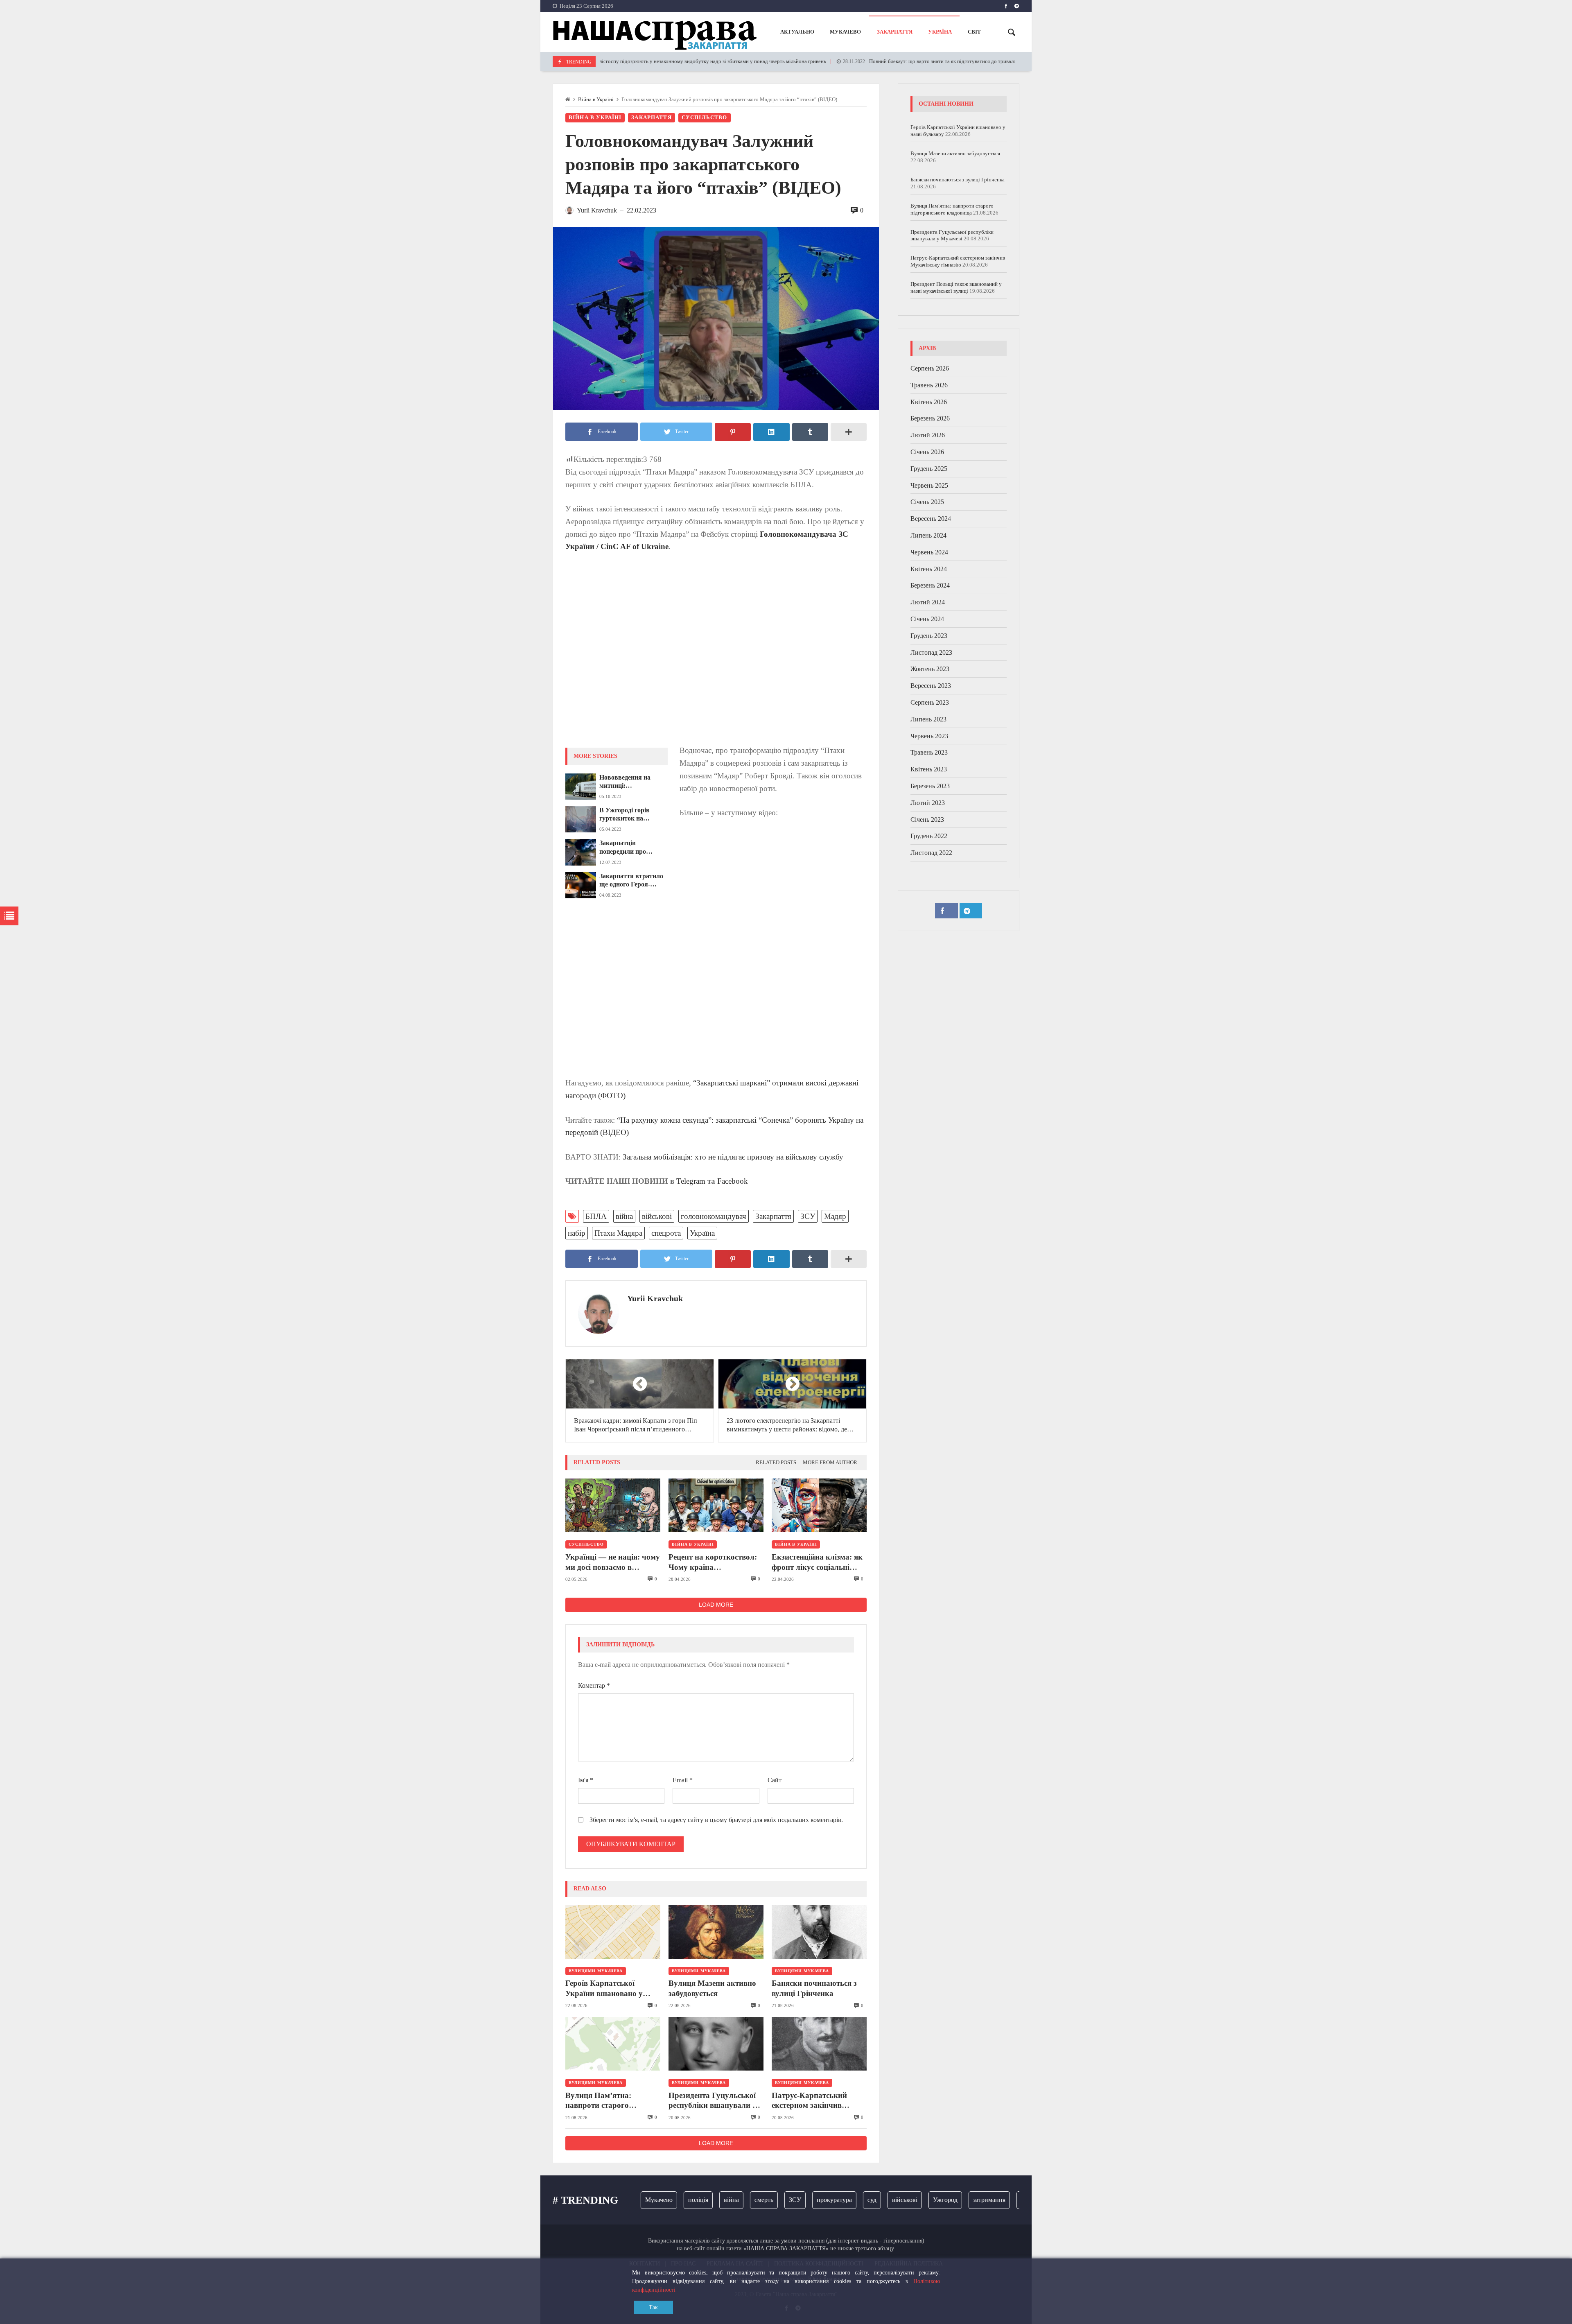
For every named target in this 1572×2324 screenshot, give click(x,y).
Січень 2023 (927, 820)
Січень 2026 (927, 452)
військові (657, 1216)
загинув (981, 2200)
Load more (716, 1605)
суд (821, 2200)
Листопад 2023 (931, 652)
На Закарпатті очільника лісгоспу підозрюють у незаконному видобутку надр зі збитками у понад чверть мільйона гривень (598, 61)
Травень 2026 (929, 385)
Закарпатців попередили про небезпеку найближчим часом (634, 848)
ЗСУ (808, 1216)
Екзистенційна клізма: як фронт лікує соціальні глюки (817, 1562)
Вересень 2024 (931, 519)
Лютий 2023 (928, 803)
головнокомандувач (714, 1216)
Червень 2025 (929, 485)
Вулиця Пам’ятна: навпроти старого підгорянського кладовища (598, 2101)
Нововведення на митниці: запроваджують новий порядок (632, 782)
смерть (713, 2200)
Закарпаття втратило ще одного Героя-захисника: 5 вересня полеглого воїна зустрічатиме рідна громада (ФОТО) (631, 881)
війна (624, 1216)
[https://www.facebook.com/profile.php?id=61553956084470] (1006, 6)
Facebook (733, 1181)
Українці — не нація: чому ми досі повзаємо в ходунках (613, 1562)
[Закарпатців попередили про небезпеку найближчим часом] (581, 852)
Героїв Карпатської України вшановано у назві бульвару (604, 1989)
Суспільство (705, 118)
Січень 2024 (927, 619)
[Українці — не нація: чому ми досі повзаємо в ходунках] (613, 1505)
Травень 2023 (929, 752)
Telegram (691, 1181)
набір (577, 1233)
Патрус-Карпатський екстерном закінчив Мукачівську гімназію (811, 2101)
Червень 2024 (929, 552)
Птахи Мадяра (618, 1233)
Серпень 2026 (930, 368)
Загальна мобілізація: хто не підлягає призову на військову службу (733, 1157)
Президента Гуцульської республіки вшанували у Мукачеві (713, 2101)
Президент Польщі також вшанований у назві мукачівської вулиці (956, 287)
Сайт (775, 1780)
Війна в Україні (596, 99)
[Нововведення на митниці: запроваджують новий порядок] (581, 787)
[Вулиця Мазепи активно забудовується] (716, 1932)
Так (653, 2307)
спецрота (666, 1233)
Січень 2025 (927, 502)
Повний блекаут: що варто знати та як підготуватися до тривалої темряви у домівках (881, 61)
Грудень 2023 (929, 636)
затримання (938, 2200)
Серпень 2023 (930, 702)
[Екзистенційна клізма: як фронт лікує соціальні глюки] (819, 1505)
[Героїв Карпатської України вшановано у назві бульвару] (613, 1932)
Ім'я (586, 1780)
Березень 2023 (930, 786)
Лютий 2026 (928, 435)
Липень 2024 (928, 535)
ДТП (1015, 2200)
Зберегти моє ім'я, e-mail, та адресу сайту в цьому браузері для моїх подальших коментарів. (716, 1820)
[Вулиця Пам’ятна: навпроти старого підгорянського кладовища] (613, 2044)
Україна (702, 1233)
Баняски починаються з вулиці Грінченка (814, 1988)
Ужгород (894, 2200)
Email (683, 1780)
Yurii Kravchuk (655, 1298)
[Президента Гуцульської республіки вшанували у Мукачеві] (716, 2044)
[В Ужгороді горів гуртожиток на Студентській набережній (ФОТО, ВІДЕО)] (581, 819)
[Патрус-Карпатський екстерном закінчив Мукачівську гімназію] (819, 2044)
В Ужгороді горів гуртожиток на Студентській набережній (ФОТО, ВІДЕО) (629, 815)
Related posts (776, 1463)
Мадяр (835, 1216)
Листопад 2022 (931, 853)
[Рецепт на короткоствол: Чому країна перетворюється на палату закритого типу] (716, 1505)
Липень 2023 (928, 719)
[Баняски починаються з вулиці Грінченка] (819, 1932)
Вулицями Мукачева (596, 1971)
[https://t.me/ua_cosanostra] (1017, 6)
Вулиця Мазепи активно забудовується (712, 1988)
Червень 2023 (929, 736)
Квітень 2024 (929, 569)
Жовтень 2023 (930, 669)
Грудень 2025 (929, 469)
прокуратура (784, 2200)
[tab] (776, 1463)
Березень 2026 (930, 418)
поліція (647, 2200)
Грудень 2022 (929, 836)
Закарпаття (652, 118)
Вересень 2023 (931, 686)
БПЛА (596, 1216)
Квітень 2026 (929, 402)
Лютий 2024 (928, 602)
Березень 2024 (930, 585)
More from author (830, 1463)
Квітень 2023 (929, 769)
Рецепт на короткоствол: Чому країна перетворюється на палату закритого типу (716, 1562)
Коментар (594, 1685)
